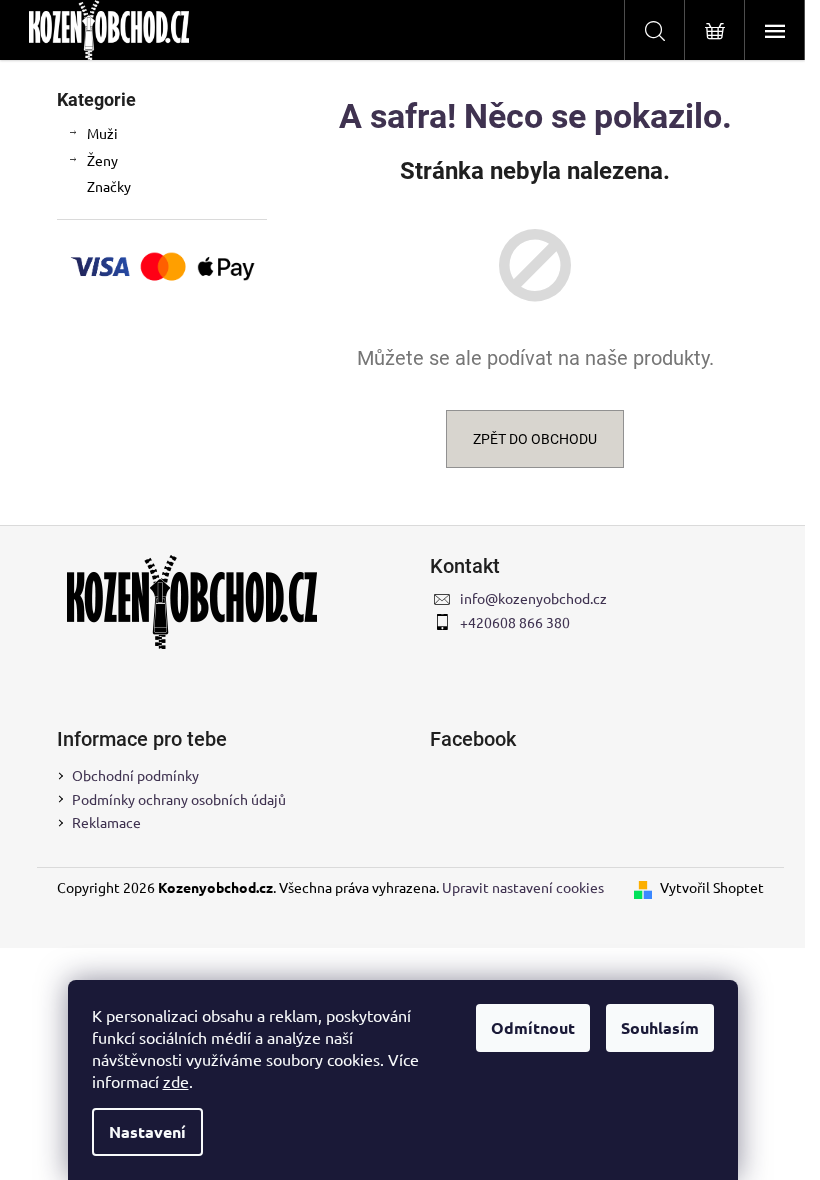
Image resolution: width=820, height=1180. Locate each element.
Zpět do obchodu (535, 439)
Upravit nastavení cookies (523, 887)
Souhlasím (660, 1027)
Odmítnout (533, 1027)
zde (176, 1081)
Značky (109, 186)
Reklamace (106, 822)
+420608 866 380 (515, 622)
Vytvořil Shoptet (712, 887)
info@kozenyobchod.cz (533, 598)
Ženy (102, 160)
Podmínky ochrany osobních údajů (179, 799)
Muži (102, 133)
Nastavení (147, 1131)
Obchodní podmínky (135, 775)
